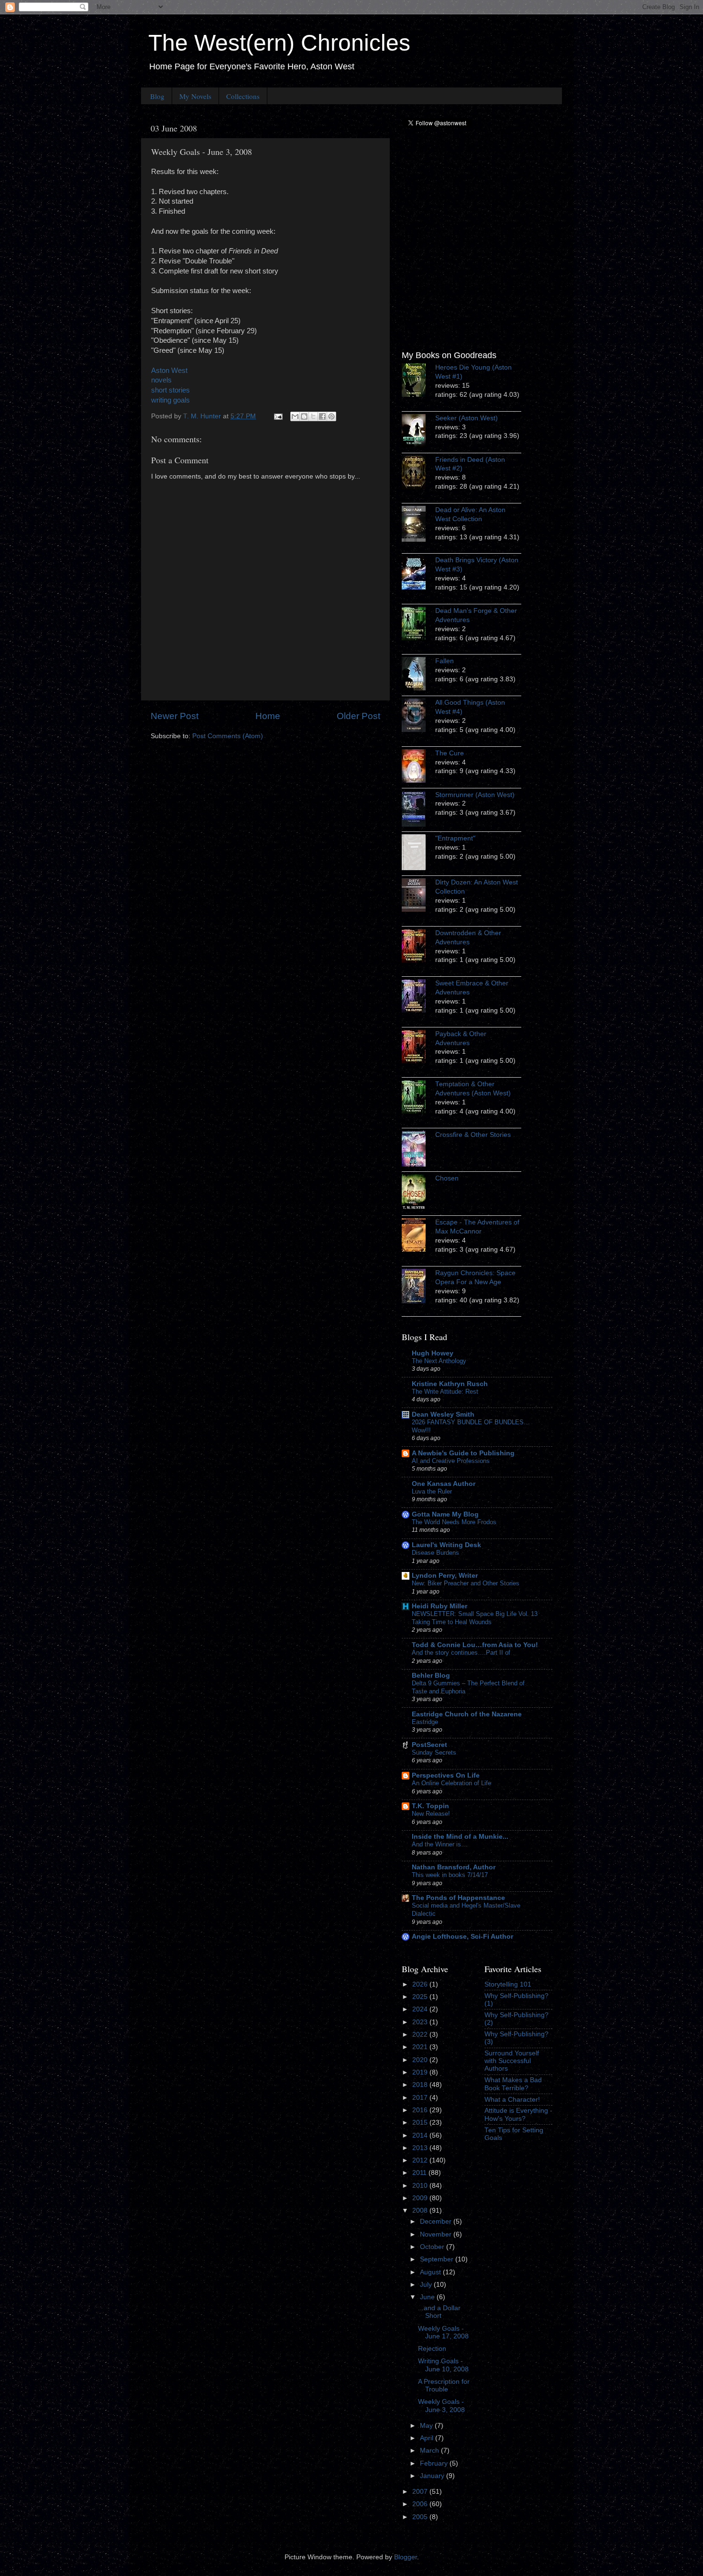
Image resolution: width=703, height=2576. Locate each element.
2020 (421, 2060)
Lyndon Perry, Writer (445, 1576)
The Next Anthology (439, 1361)
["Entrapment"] (418, 854)
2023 (421, 2022)
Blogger (406, 2557)
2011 (420, 2173)
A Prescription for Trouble (444, 2385)
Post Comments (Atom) (228, 736)
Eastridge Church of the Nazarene (467, 1714)
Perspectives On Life (446, 1775)
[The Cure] (418, 767)
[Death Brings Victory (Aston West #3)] (418, 574)
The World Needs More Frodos (454, 1522)
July (427, 2285)
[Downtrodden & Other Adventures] (418, 947)
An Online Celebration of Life (451, 1783)
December (437, 2221)
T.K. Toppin (430, 1806)
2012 (421, 2160)
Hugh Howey (433, 1353)
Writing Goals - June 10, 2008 (443, 2365)
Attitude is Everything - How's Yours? (518, 2114)
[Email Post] (278, 416)
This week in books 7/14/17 (450, 1875)
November (437, 2234)
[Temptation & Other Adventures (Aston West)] (418, 1098)
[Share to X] (313, 416)
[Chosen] (418, 1194)
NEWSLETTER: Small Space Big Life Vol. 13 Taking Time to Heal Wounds (475, 1618)
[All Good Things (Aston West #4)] (418, 717)
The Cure (450, 753)
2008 (421, 2210)
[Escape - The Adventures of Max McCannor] (418, 1236)
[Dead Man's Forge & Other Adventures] (418, 625)
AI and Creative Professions (451, 1461)
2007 (421, 2492)
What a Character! (512, 2100)
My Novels (195, 96)
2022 (421, 2035)
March (430, 2450)
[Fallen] (418, 675)
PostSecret (429, 1745)
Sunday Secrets (434, 1752)
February (435, 2463)
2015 (421, 2123)
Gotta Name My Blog (445, 1514)
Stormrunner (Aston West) (475, 795)
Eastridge (425, 1722)
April (428, 2438)
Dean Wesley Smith (443, 1414)
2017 (421, 2098)
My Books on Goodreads (449, 355)
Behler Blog (431, 1675)
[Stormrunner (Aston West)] (418, 810)
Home (268, 716)
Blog (157, 96)
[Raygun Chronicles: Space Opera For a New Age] (418, 1288)
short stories (170, 390)
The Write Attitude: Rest (445, 1392)
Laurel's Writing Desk (446, 1545)
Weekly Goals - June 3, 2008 (441, 2406)
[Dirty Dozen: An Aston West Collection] (418, 896)
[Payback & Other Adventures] (418, 1048)
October (433, 2247)
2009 (421, 2198)
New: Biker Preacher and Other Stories (466, 1583)
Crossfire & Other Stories (473, 1135)
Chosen (447, 1178)
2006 (421, 2504)
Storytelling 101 (508, 1984)
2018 (421, 2085)
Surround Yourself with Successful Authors (512, 2061)
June (428, 2297)
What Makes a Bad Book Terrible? (513, 2084)
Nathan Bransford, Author (454, 1867)
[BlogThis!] (304, 416)
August (431, 2272)
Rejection (432, 2349)
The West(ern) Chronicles (279, 43)
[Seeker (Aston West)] (418, 432)
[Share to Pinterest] (331, 416)
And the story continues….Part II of (461, 1653)
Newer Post (175, 716)
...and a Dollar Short (439, 2312)
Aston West (169, 371)
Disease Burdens (435, 1553)
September (438, 2259)
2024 (421, 2009)
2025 (421, 1997)
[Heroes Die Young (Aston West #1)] (418, 382)
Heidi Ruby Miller (439, 1606)
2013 (421, 2148)
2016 (421, 2110)
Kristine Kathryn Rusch (450, 1384)
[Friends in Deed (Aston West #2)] (418, 474)
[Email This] (295, 416)
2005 (421, 2517)
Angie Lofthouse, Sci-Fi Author (462, 1937)
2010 (421, 2186)
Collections (243, 96)
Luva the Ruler (432, 1491)
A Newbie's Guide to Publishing (463, 1453)
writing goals (170, 400)
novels (161, 380)
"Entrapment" (455, 838)
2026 (421, 1984)
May (427, 2426)
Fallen (445, 661)
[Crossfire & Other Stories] (418, 1150)
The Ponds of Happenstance (458, 1898)
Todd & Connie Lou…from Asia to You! (475, 1645)
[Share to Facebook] (322, 416)
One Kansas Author (444, 1484)
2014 (421, 2135)
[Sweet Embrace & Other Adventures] (418, 997)
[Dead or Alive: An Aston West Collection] (418, 525)
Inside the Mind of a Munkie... (460, 1837)
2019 (421, 2072)
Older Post (358, 716)
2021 (421, 2047)
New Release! (431, 1814)
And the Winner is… (439, 1844)
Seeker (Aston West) (467, 418)
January (433, 2476)
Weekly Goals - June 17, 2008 (443, 2332)
